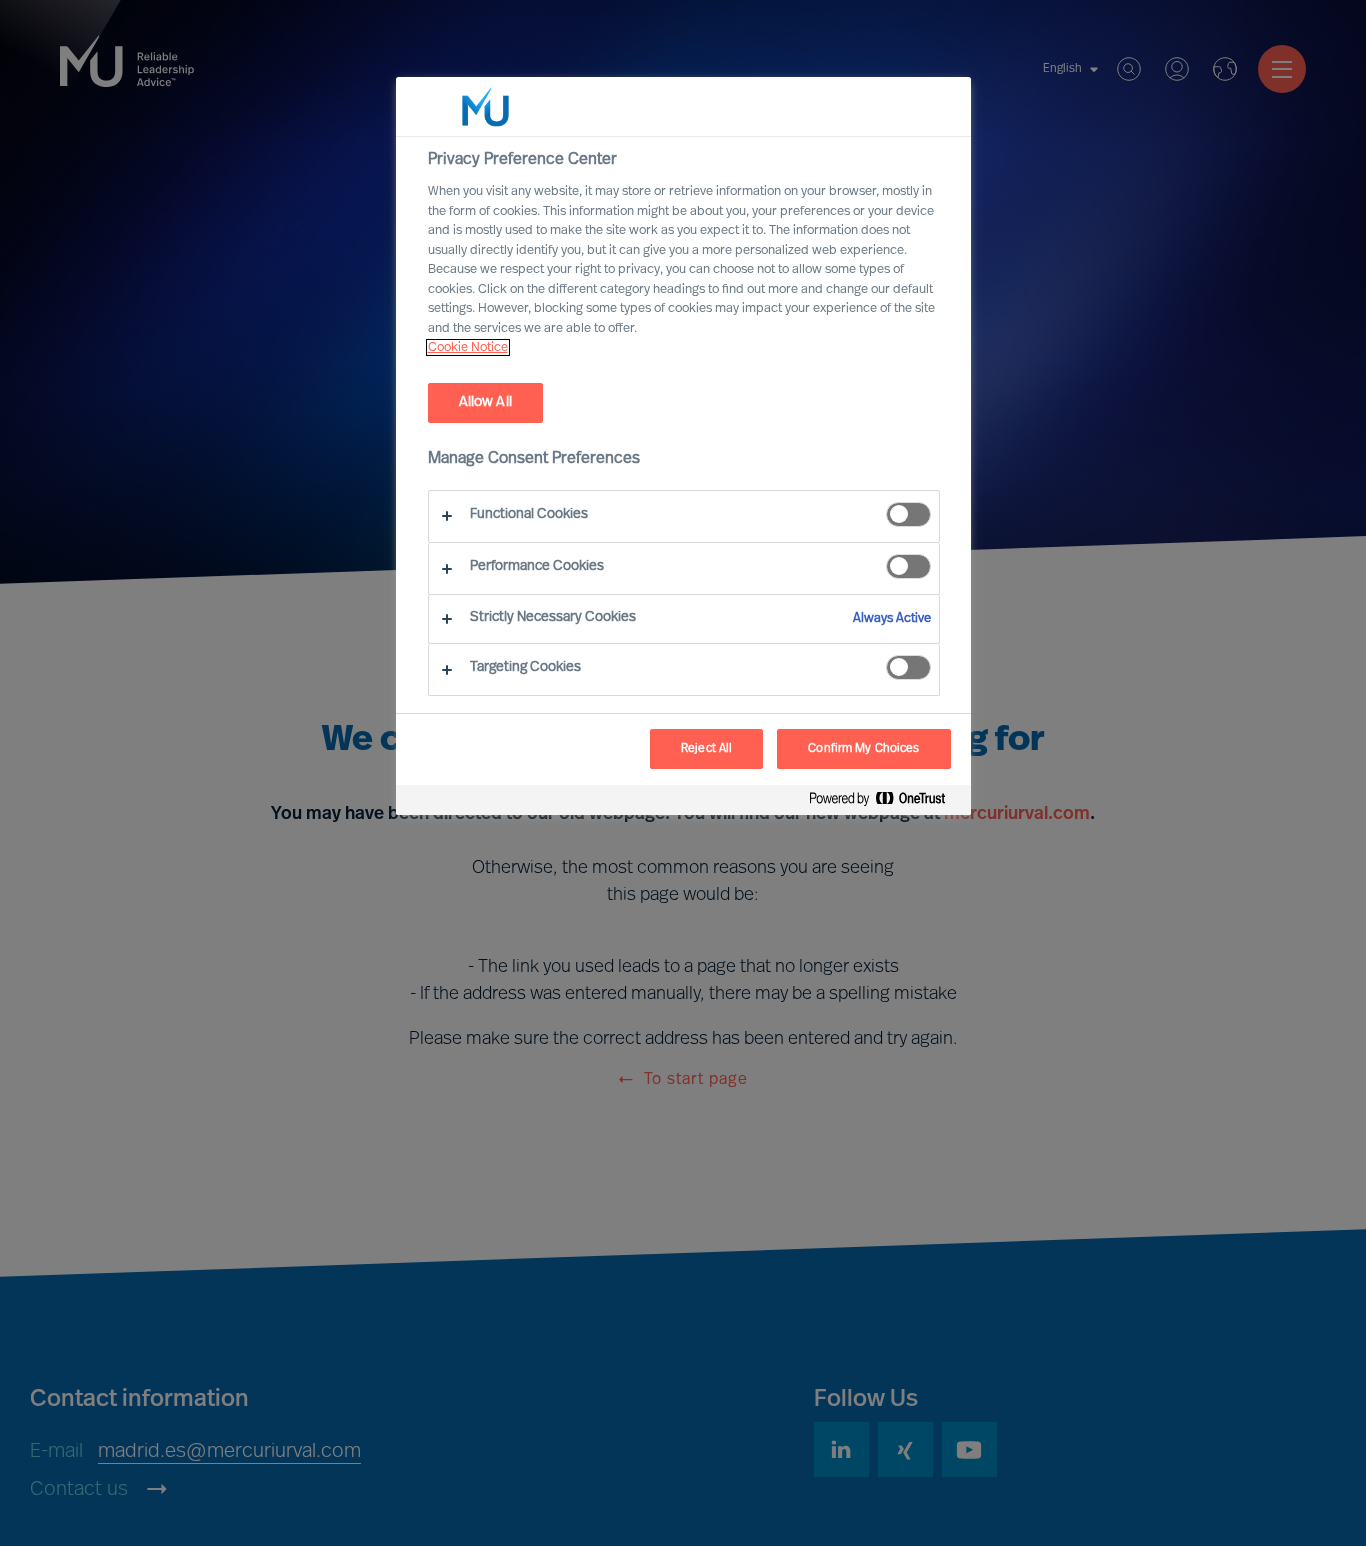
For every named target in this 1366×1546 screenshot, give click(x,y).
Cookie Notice (468, 347)
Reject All (706, 749)
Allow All (485, 402)
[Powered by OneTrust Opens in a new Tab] (885, 802)
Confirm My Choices (863, 749)
